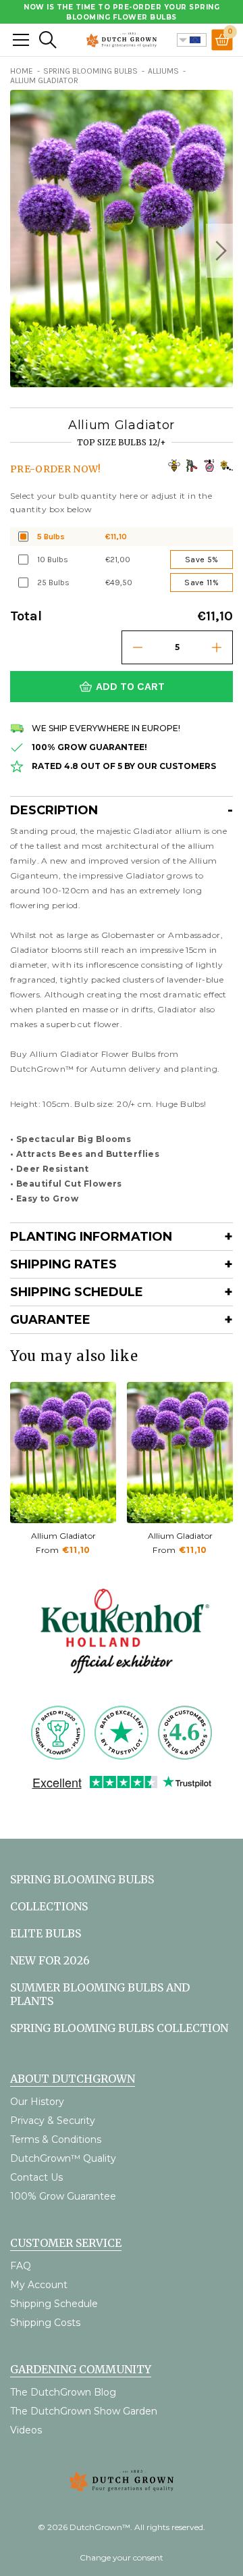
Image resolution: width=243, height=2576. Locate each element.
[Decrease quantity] (138, 647)
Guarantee (50, 1320)
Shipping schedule (77, 1292)
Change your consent (122, 2557)
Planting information (91, 1237)
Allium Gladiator (63, 1536)
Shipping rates (63, 1264)
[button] (219, 251)
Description (54, 810)
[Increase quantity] (217, 647)
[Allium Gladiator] (63, 1453)
